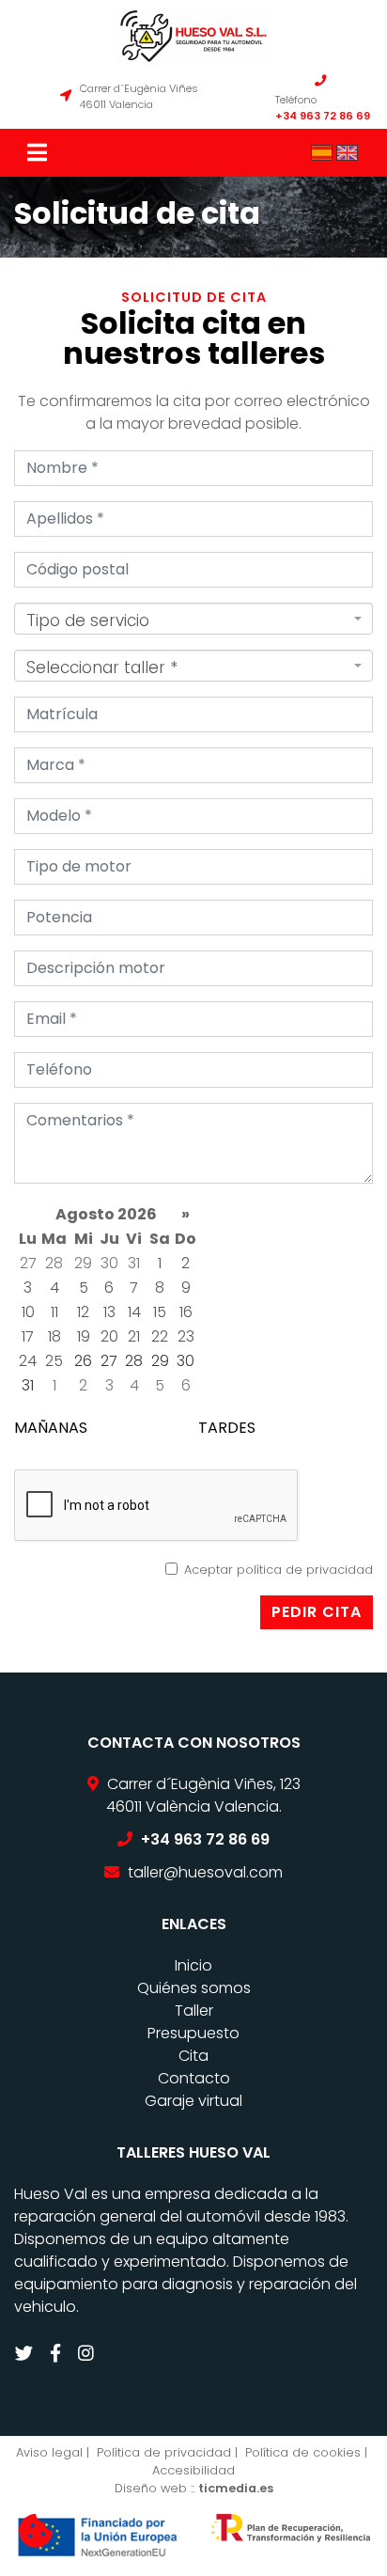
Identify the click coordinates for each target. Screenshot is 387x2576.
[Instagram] (88, 2354)
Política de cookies (303, 2452)
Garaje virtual (193, 2101)
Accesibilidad (193, 2470)
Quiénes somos (194, 1988)
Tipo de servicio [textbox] (88, 620)
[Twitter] (26, 2354)
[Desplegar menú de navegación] (39, 153)
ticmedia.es (236, 2488)
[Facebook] (58, 2354)
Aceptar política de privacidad (279, 1570)
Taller (194, 2011)
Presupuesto (193, 2033)
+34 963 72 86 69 (323, 116)
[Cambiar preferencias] (36, 2532)
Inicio (193, 1965)
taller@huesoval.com (205, 1872)
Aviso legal (49, 2452)
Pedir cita (317, 1612)
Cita (193, 2056)
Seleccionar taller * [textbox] (102, 668)
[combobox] (193, 619)
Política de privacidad (164, 2452)
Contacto (194, 2078)
